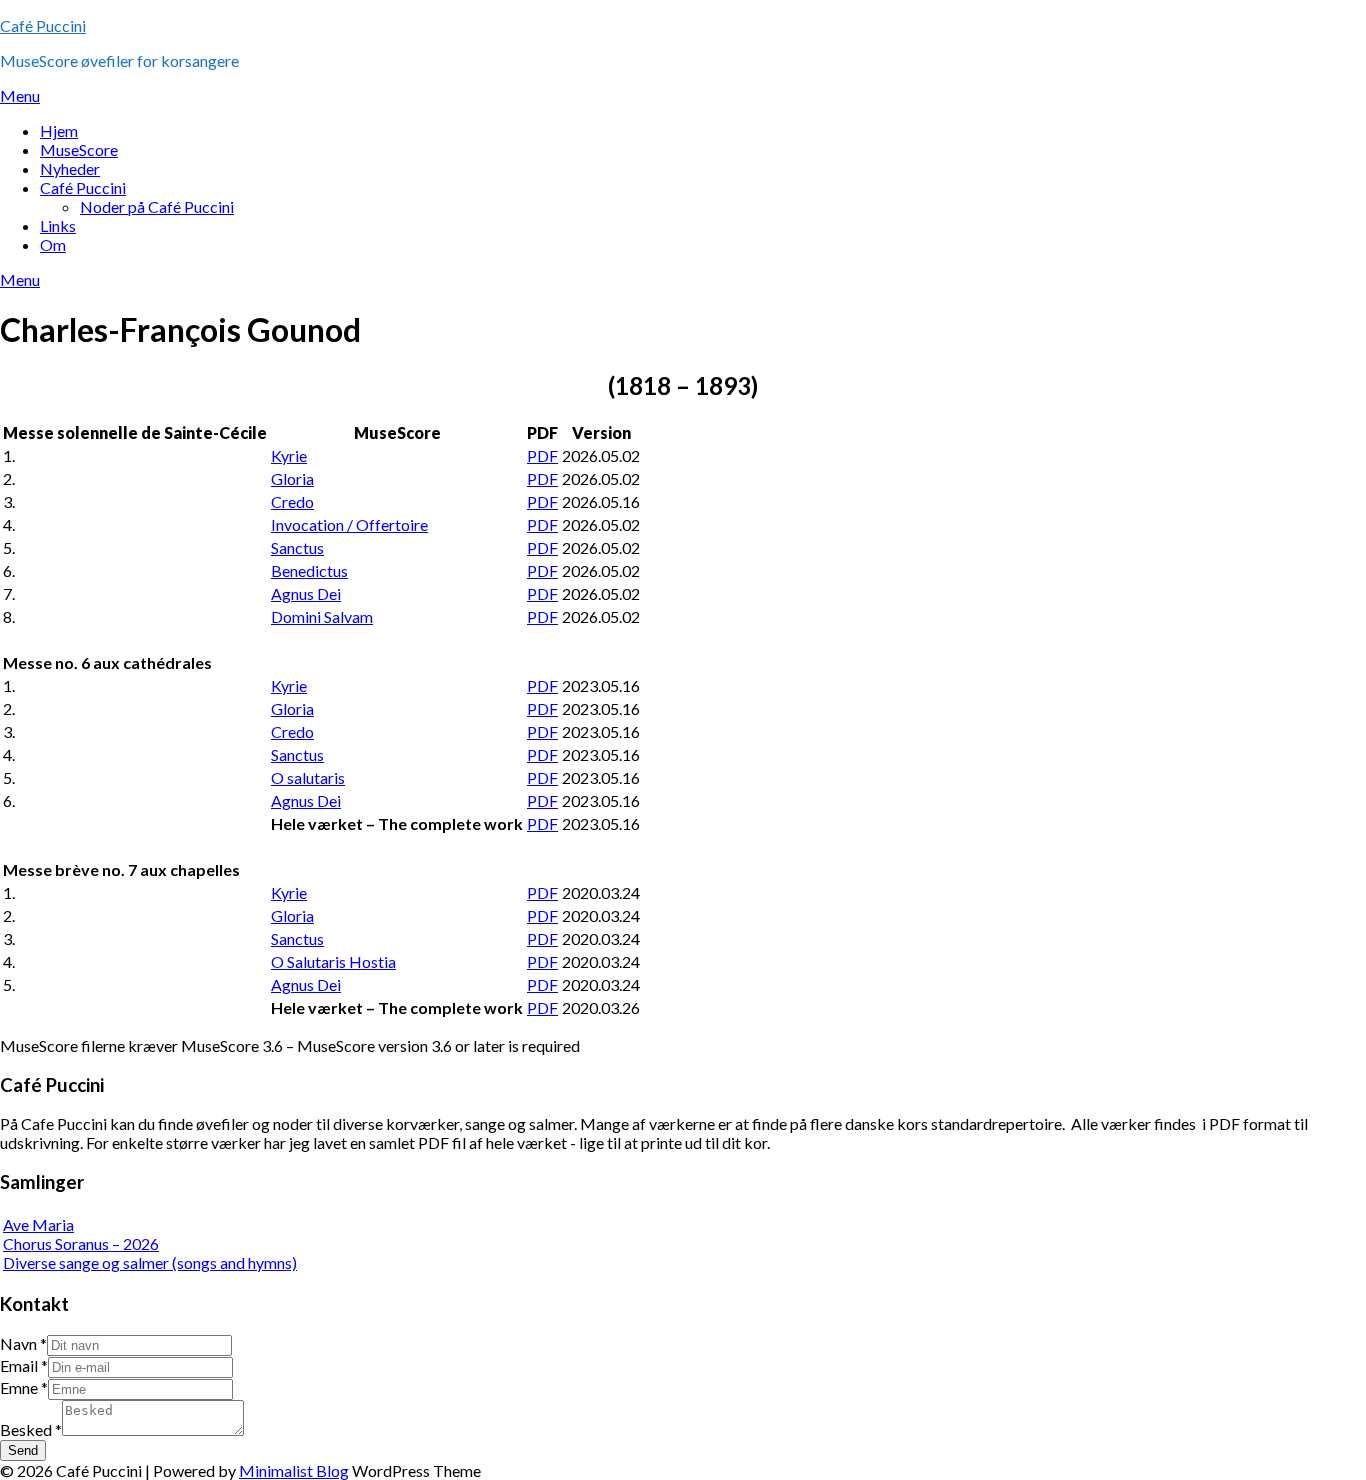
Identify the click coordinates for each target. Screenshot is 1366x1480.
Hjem (59, 130)
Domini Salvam (322, 616)
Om (53, 244)
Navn (23, 1343)
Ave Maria (38, 1224)
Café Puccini (43, 25)
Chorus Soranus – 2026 (81, 1243)
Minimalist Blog (294, 1470)
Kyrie (289, 455)
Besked (31, 1429)
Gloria (292, 478)
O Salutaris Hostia (333, 961)
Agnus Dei (306, 593)
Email (24, 1365)
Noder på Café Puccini (157, 206)
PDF (542, 455)
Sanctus (297, 547)
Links (58, 225)
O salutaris (308, 777)
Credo (292, 501)
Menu (20, 95)
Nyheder (70, 168)
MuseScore (79, 149)
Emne (24, 1387)
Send (23, 1450)
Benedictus (309, 570)
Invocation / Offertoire (349, 524)
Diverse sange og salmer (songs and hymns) (150, 1262)
